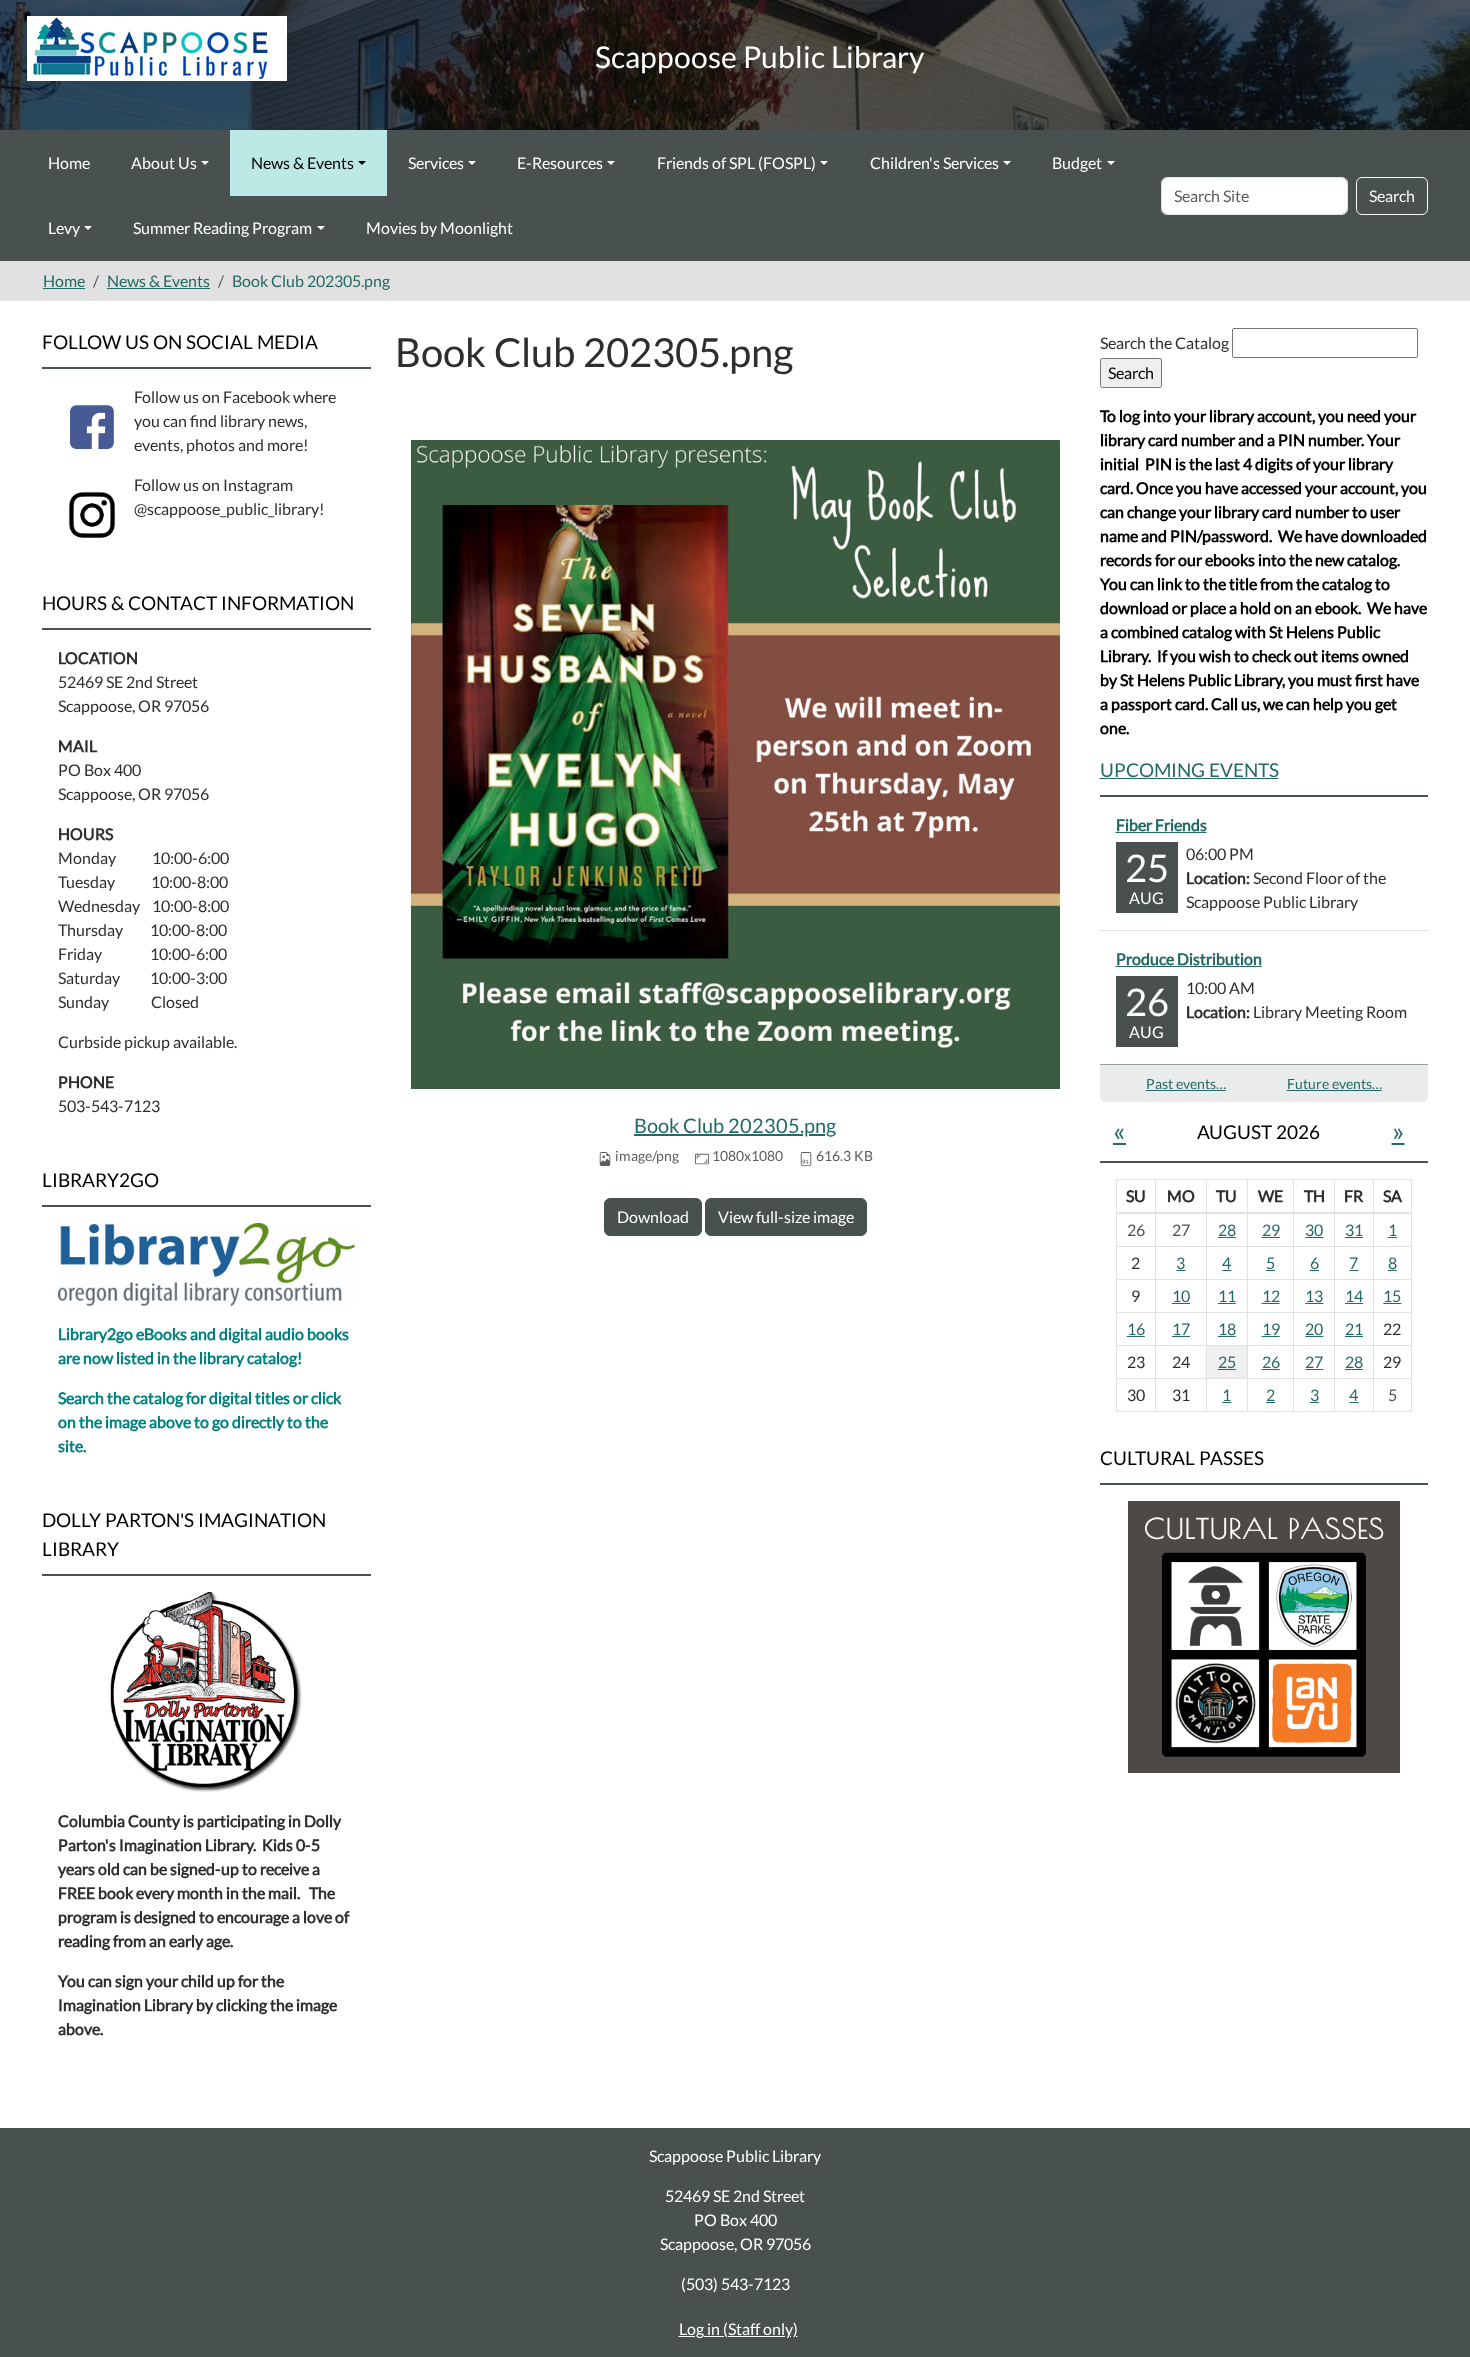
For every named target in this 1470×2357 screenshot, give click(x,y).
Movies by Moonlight (439, 227)
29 (1271, 1229)
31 (1354, 1229)
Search (1392, 195)
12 (1271, 1295)
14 (1354, 1295)
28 (1227, 1229)
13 (1314, 1295)
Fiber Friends (1161, 824)
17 (1181, 1328)
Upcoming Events (1189, 769)
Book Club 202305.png (735, 1125)
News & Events (302, 162)
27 (1314, 1361)
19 (1271, 1328)
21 (1354, 1328)
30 (1314, 1229)
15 (1392, 1295)
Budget (1077, 162)
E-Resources (560, 162)
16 (1136, 1328)
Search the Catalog (1166, 342)
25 (1227, 1361)
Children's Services (934, 162)
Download (653, 1216)
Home (69, 162)
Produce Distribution (1189, 958)
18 (1227, 1328)
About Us (164, 162)
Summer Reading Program (222, 227)
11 (1227, 1295)
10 (1181, 1295)
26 (1271, 1361)
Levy (64, 227)
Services (436, 162)
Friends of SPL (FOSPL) (736, 162)
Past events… (1186, 1083)
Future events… (1334, 1083)
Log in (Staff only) (738, 2328)
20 (1314, 1328)
